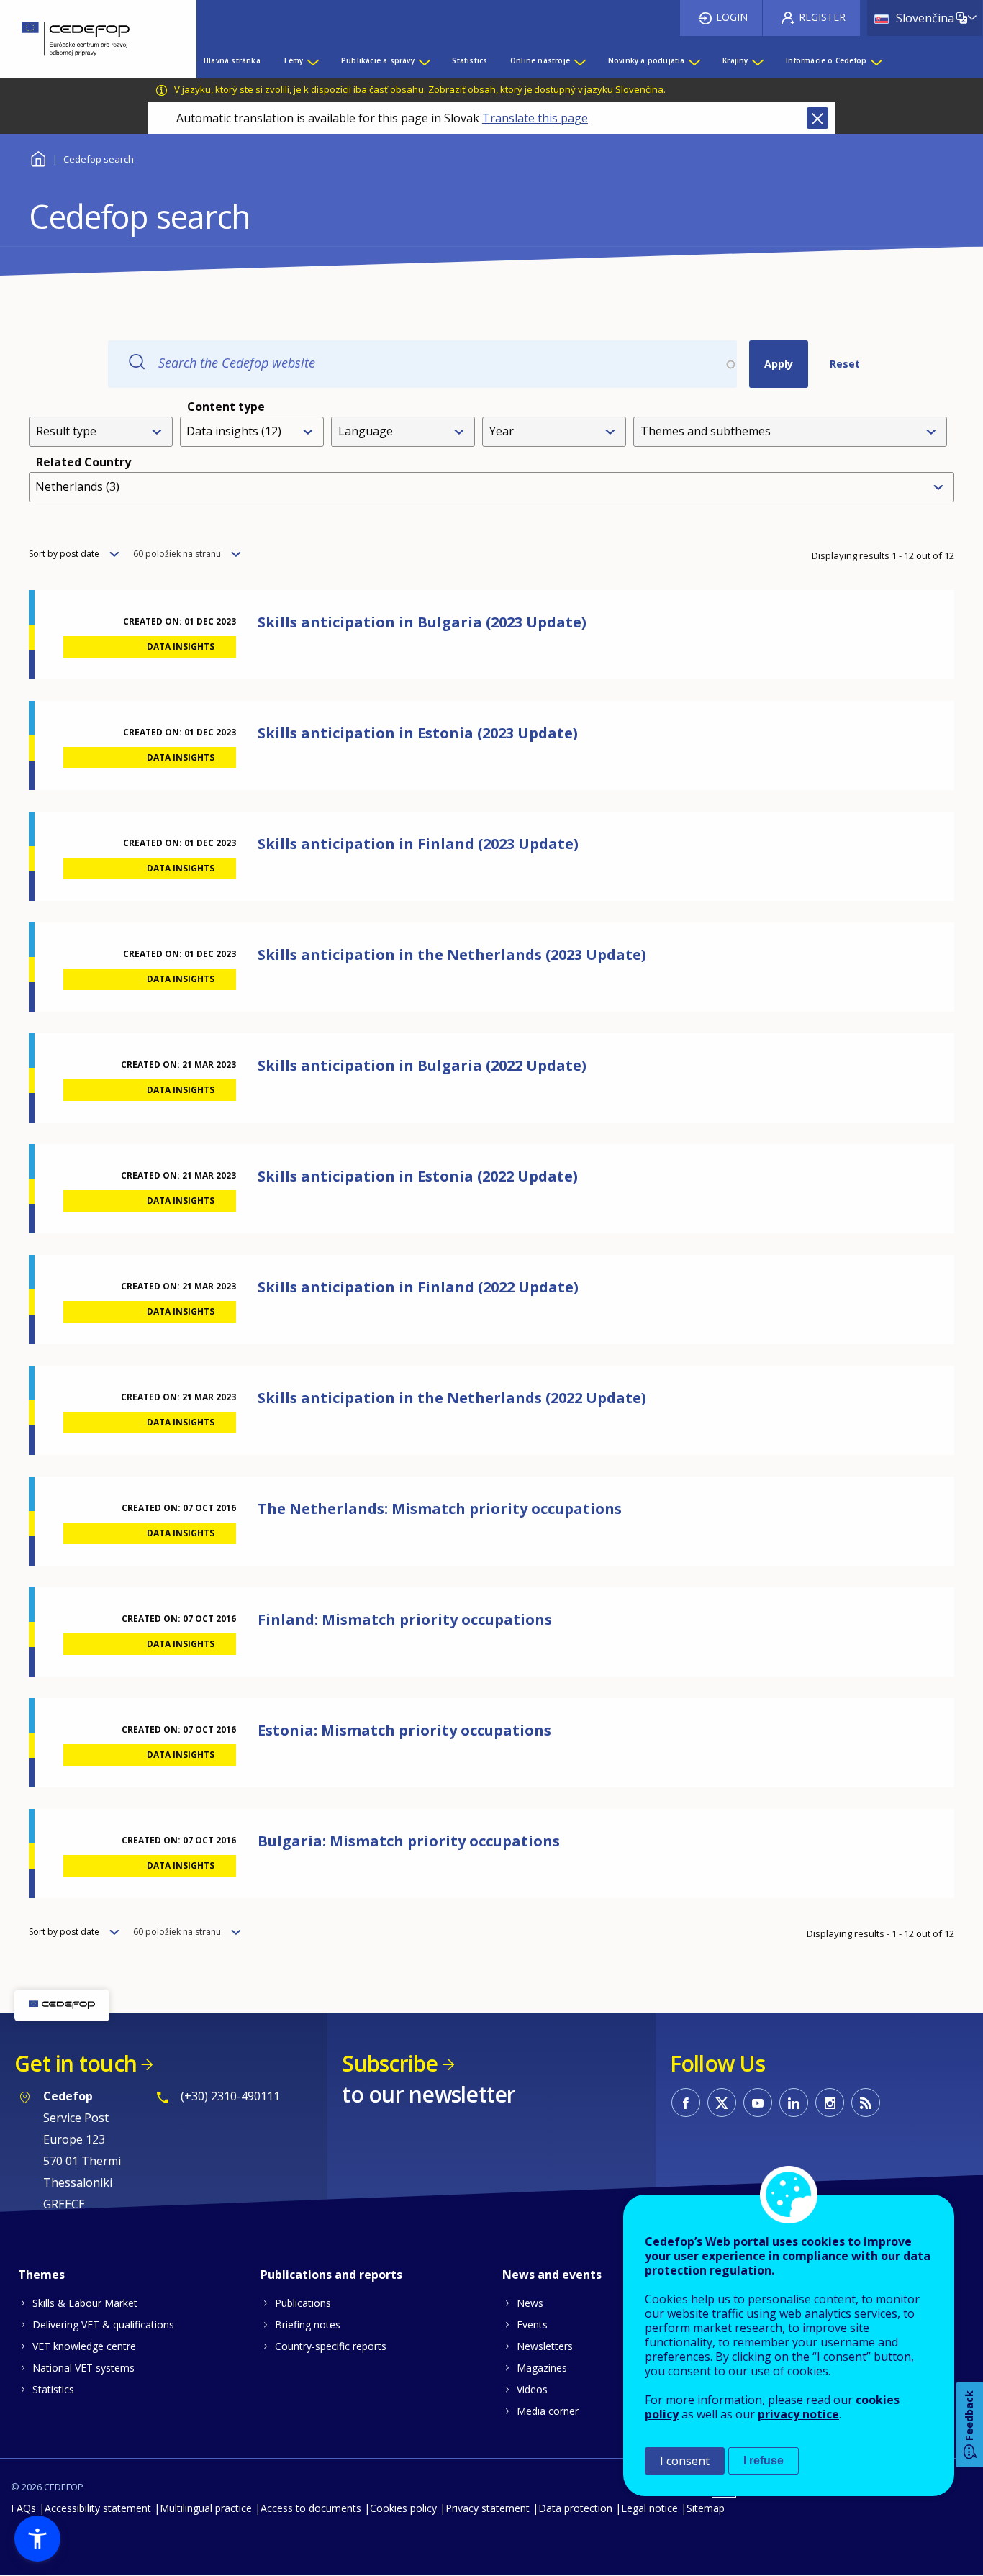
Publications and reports (331, 2275)
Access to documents (311, 2508)
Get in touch (76, 2063)
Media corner (548, 2411)
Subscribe (390, 2063)
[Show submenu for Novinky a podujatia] (694, 60)
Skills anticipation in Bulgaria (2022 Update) (422, 1065)
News (530, 2303)
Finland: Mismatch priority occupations (405, 1619)
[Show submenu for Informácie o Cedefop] (876, 60)
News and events (552, 2275)
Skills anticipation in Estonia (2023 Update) (418, 733)
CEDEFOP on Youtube (758, 2103)
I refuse (764, 2461)
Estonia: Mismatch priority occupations (404, 1730)
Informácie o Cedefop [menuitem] (826, 60)
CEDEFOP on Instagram (830, 2103)
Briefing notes (308, 2325)
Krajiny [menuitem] (735, 60)
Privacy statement (488, 2508)
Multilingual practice (206, 2508)
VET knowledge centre (84, 2346)
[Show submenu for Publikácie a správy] (424, 60)
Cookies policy (403, 2508)
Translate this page (535, 118)
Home (38, 157)
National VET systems (83, 2368)
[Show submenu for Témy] (312, 60)
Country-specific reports (331, 2346)
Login (732, 17)
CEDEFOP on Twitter (722, 2103)
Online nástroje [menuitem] (540, 60)
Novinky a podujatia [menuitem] (647, 60)
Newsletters (545, 2346)
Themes (41, 2275)
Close (817, 118)
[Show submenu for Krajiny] (757, 60)
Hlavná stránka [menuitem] (232, 60)
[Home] (87, 39)
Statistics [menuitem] (470, 60)
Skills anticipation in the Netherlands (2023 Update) (452, 954)
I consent (685, 2461)
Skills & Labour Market (85, 2303)
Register (822, 17)
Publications (303, 2303)
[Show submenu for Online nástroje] (579, 60)
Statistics (53, 2389)
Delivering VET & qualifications (103, 2325)
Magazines (542, 2368)
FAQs (23, 2508)
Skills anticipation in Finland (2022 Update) (418, 1287)
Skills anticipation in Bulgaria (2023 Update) (422, 622)
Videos (532, 2389)
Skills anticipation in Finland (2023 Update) (418, 844)
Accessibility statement (98, 2508)
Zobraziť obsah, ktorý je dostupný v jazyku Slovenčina (546, 89)
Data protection (575, 2508)
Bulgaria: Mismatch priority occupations (409, 1841)
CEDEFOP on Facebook (686, 2103)
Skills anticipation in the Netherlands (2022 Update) (452, 1398)
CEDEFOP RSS (866, 2103)
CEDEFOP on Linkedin (794, 2103)
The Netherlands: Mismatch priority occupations (440, 1509)
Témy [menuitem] (293, 60)
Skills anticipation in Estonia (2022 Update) (418, 1176)
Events (532, 2325)
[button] (37, 2539)
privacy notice (798, 2414)
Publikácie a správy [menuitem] (378, 60)
